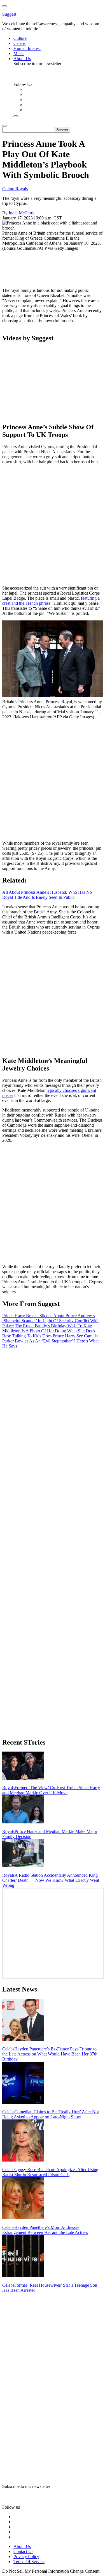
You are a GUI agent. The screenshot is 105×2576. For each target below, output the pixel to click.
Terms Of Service (29, 2562)
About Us (22, 2546)
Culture (9, 189)
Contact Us (23, 2551)
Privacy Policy (26, 2556)
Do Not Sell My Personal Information (36, 2571)
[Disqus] (53, 1419)
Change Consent (85, 2571)
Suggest (9, 14)
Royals (22, 189)
